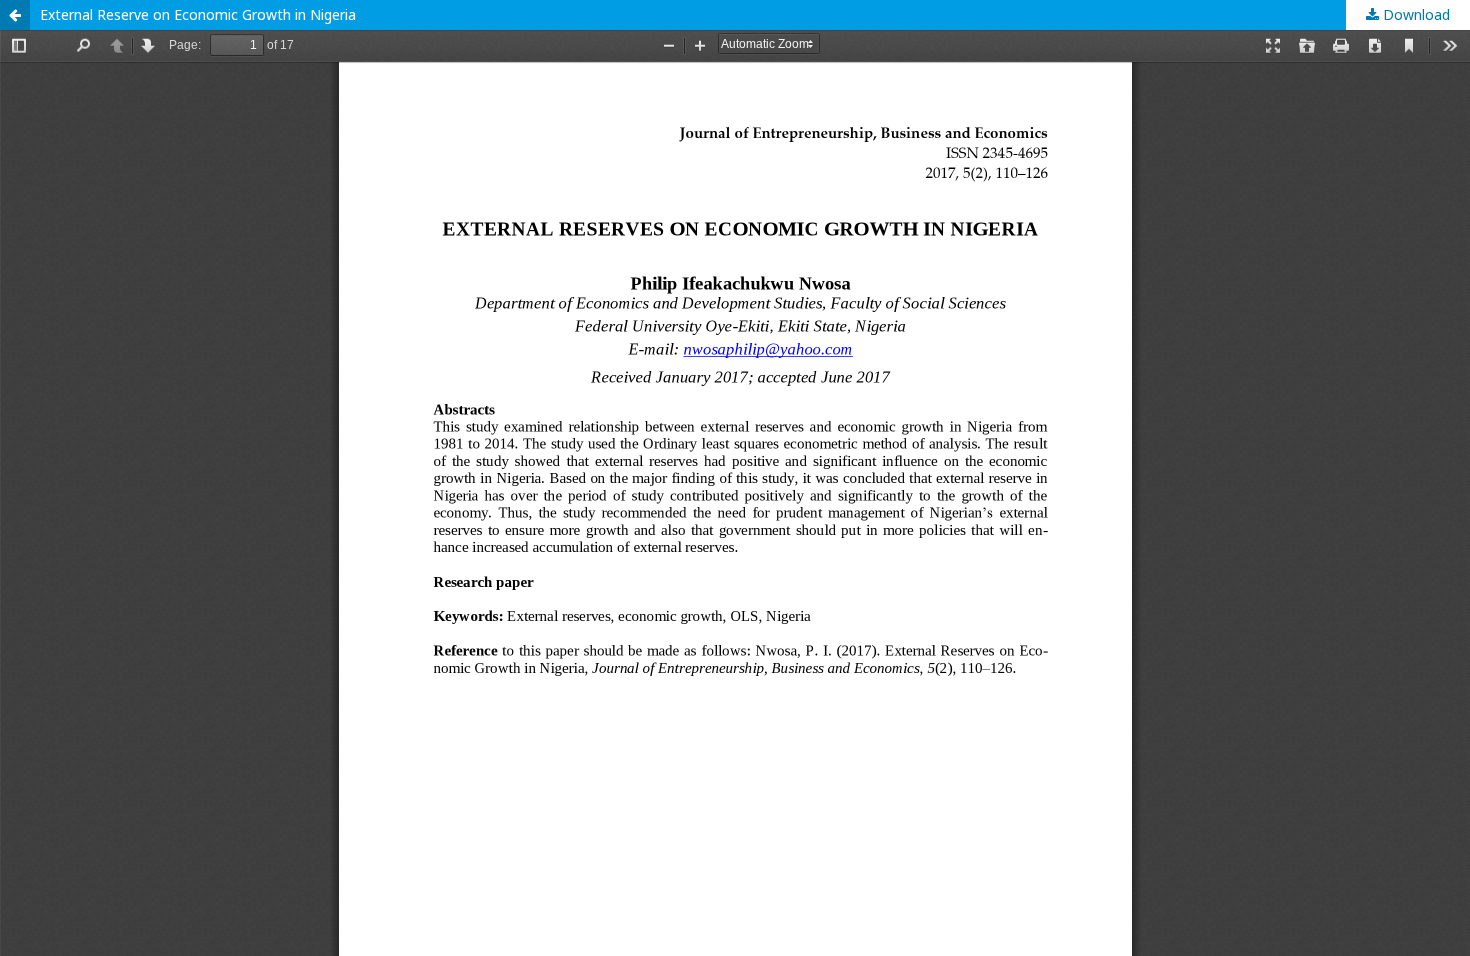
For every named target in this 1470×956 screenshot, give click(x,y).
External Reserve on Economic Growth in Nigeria (198, 14)
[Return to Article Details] (15, 15)
